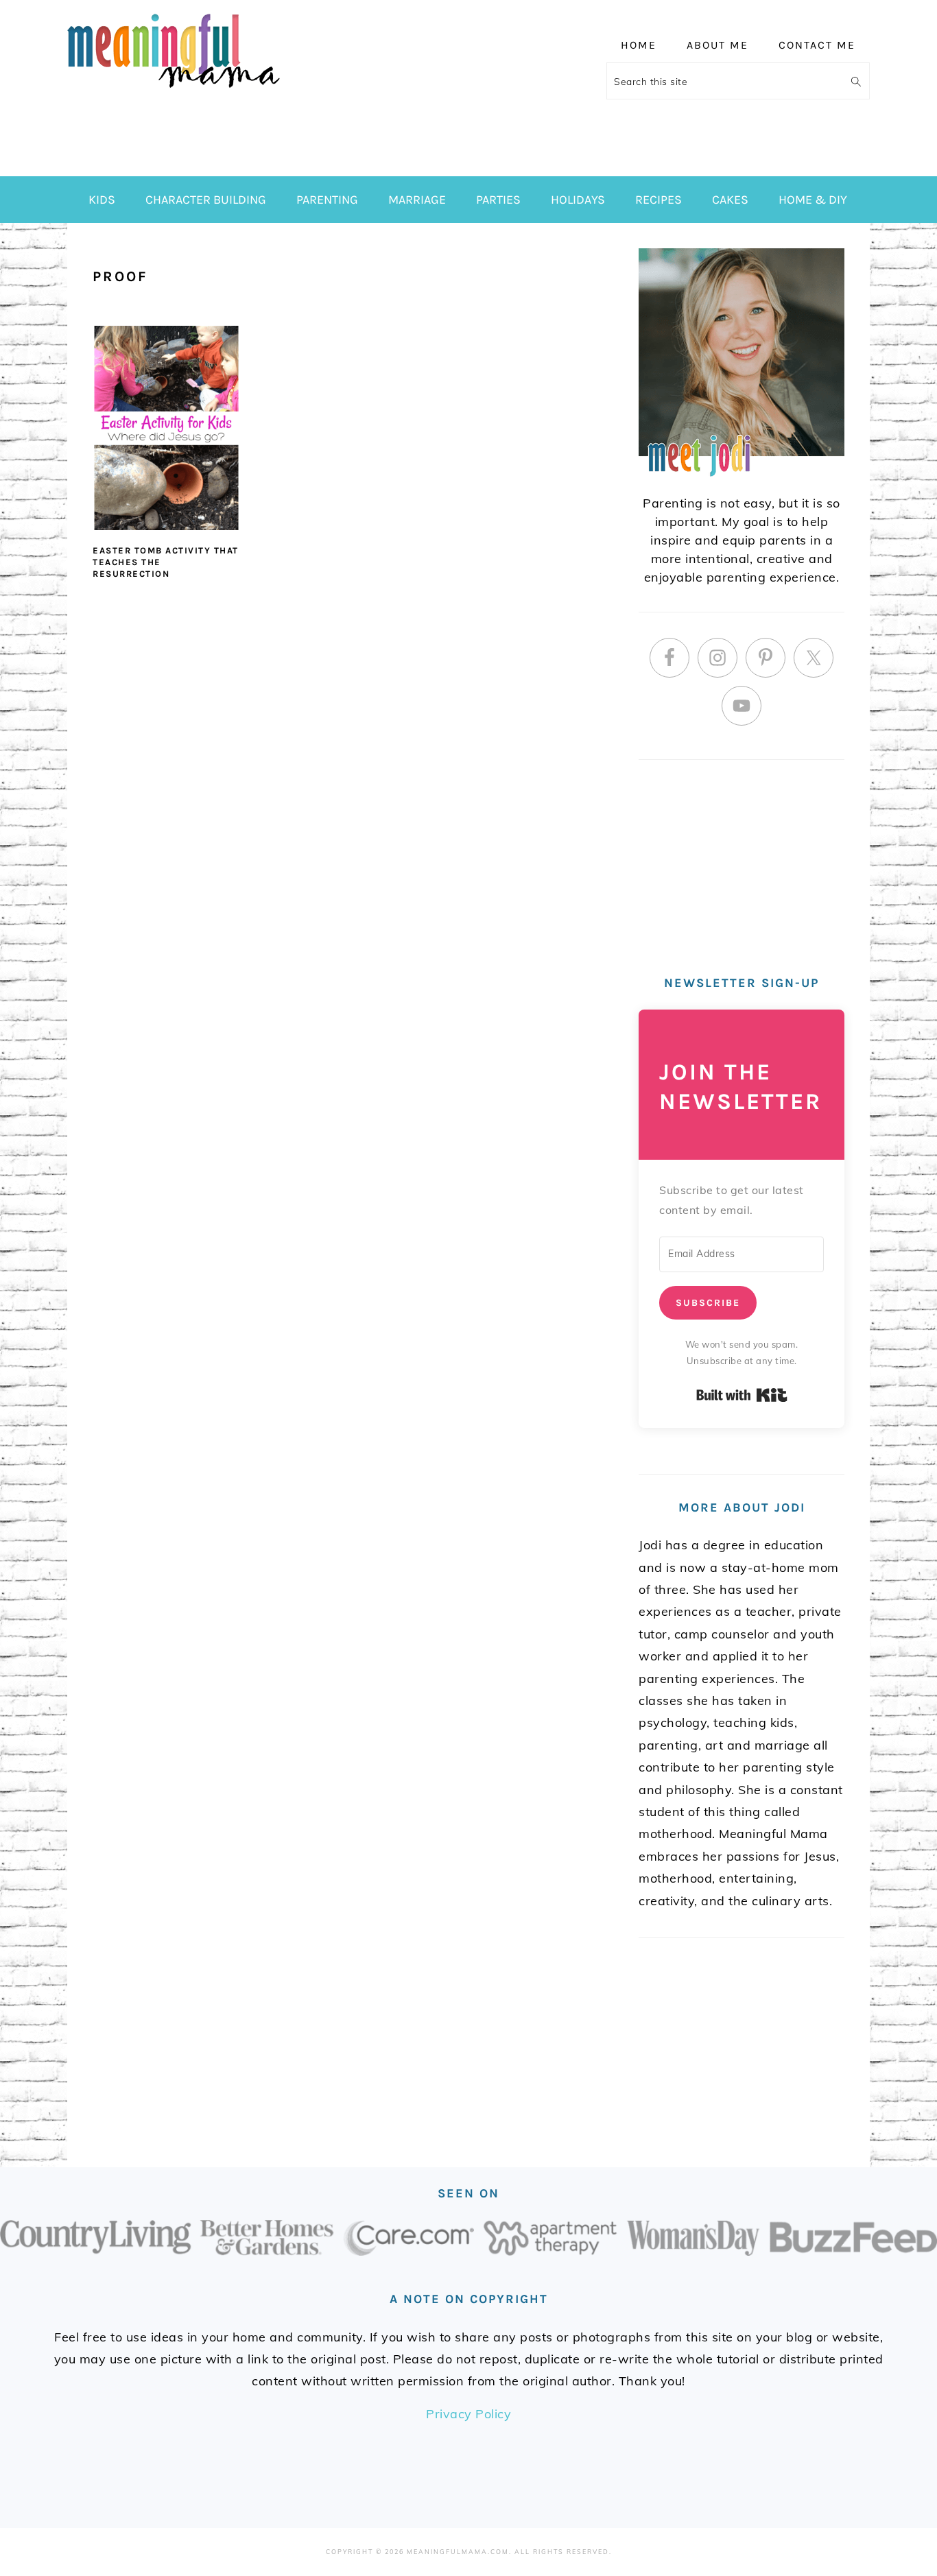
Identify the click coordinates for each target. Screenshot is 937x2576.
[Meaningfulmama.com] (174, 90)
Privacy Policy (468, 2414)
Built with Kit (742, 1395)
